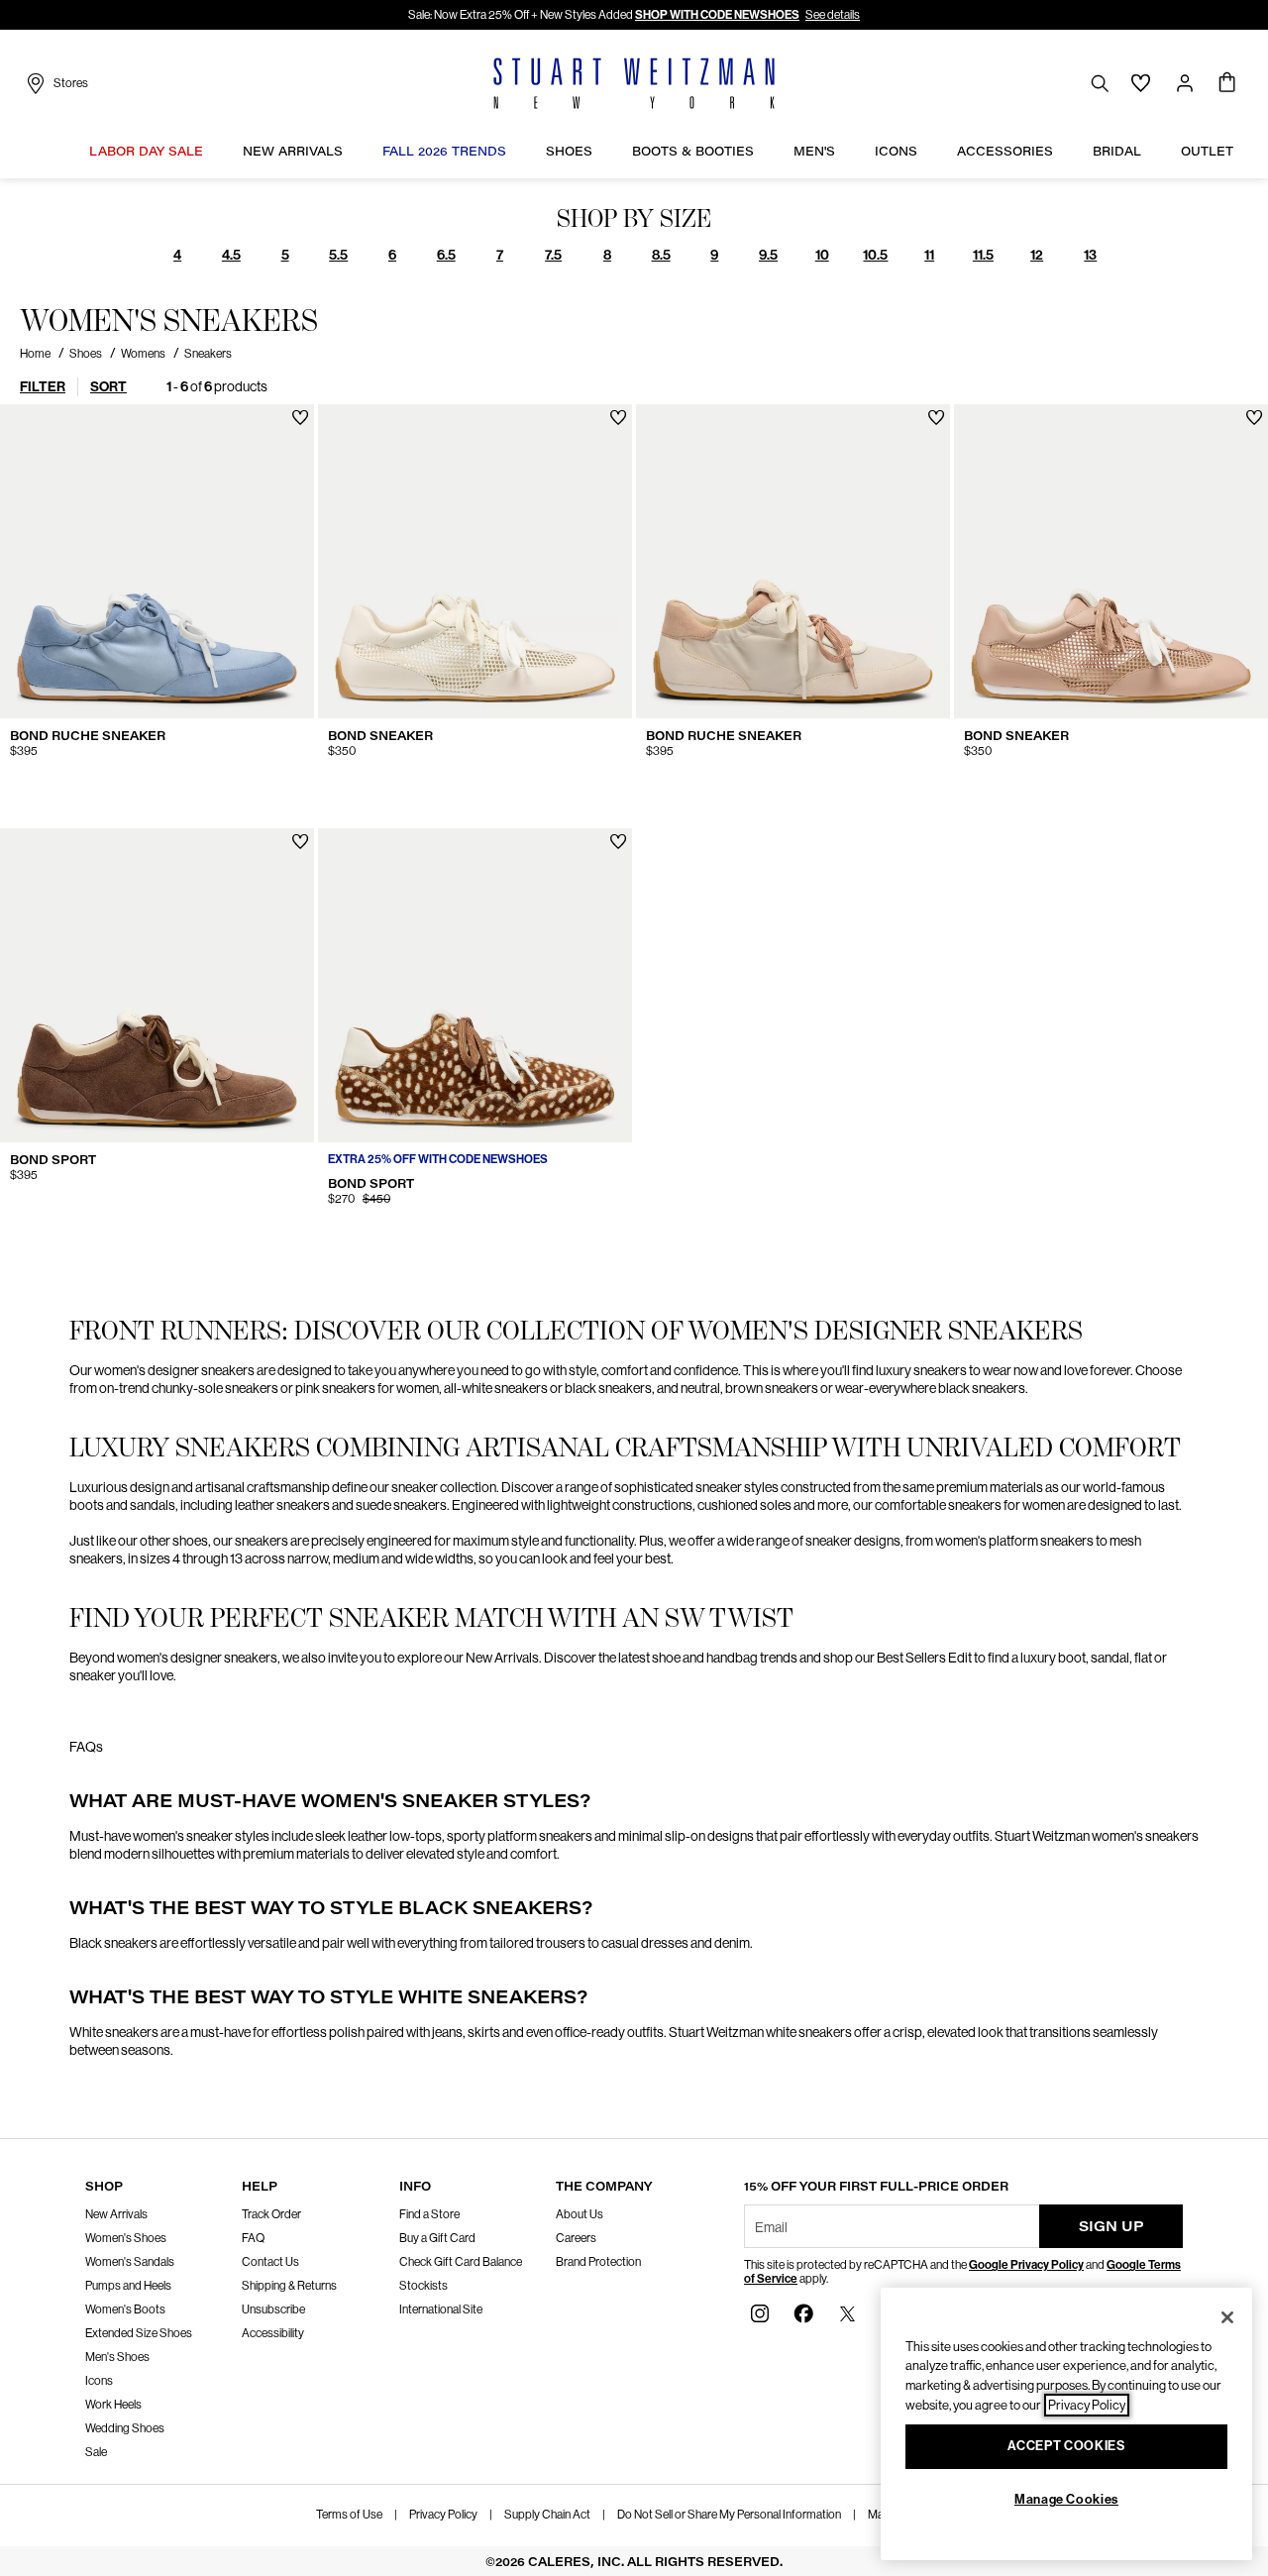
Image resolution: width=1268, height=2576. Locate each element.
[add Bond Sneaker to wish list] (619, 418)
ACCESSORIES (1005, 151)
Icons (99, 2381)
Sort (108, 387)
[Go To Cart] (1227, 83)
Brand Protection (598, 2262)
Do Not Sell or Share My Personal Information (729, 2515)
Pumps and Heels (128, 2286)
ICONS (896, 151)
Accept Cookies (1066, 2447)
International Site (441, 2309)
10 (822, 255)
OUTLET (1207, 151)
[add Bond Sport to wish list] (301, 842)
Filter (43, 387)
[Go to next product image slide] (301, 562)
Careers (576, 2238)
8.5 (661, 255)
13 (1090, 255)
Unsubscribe (273, 2309)
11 (929, 255)
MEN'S (814, 151)
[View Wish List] (1141, 83)
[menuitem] (146, 154)
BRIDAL (1117, 151)
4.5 (231, 255)
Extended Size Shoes (139, 2333)
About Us (580, 2214)
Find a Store (429, 2214)
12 (1037, 255)
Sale (96, 2452)
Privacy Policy (443, 2515)
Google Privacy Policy (1026, 2265)
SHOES (569, 151)
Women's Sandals (130, 2262)
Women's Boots (125, 2309)
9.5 (768, 255)
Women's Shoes (126, 2238)
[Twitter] (847, 2313)
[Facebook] (803, 2313)
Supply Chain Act (547, 2515)
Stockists (423, 2286)
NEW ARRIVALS (293, 151)
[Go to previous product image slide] (13, 562)
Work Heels (113, 2405)
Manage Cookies (1066, 2499)
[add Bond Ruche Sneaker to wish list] (301, 418)
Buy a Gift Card (437, 2238)
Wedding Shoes (125, 2428)
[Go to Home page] (634, 83)
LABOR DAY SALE (146, 151)
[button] (213, 151)
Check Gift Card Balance (461, 2262)
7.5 (553, 255)
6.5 (446, 255)
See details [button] (833, 15)
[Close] (1227, 2317)
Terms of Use (349, 2515)
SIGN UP (1111, 2226)
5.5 (338, 255)
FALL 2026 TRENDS (444, 151)
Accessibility (273, 2333)
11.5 (983, 255)
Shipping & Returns (289, 2286)
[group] (177, 255)
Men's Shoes (117, 2357)
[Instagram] (760, 2313)
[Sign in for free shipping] (1185, 83)
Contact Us (270, 2262)
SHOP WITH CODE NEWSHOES (717, 15)
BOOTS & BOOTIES (693, 151)
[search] (1100, 83)
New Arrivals (116, 2214)
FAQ (253, 2238)
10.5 (875, 255)
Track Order (271, 2214)
